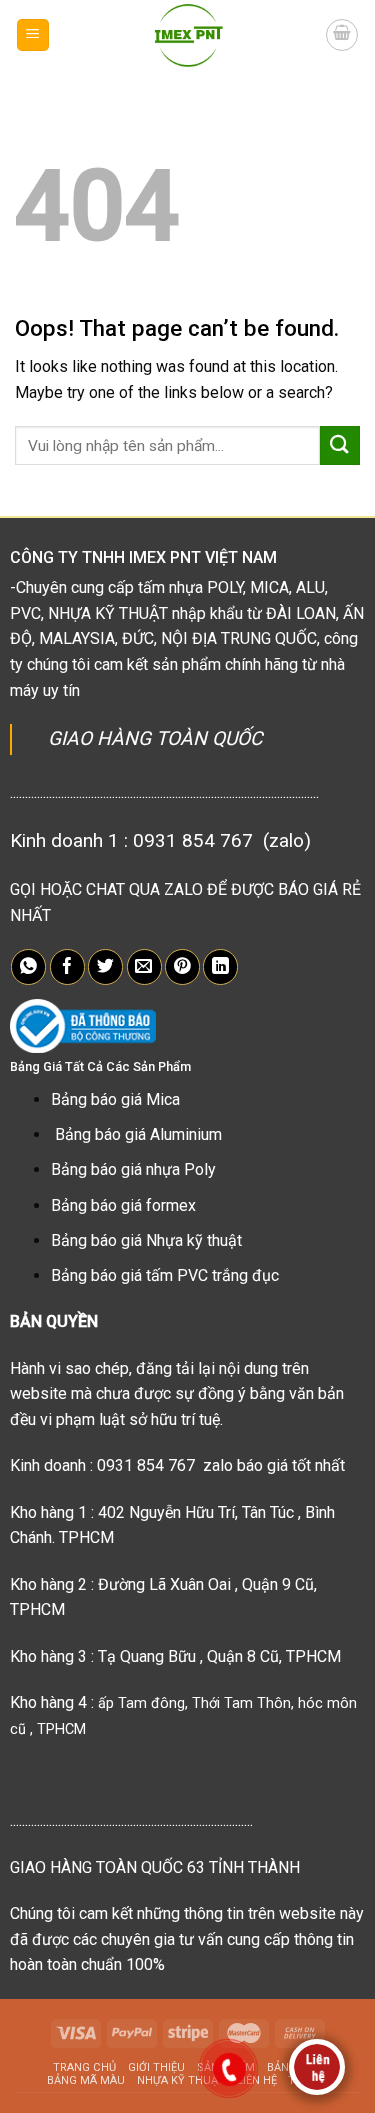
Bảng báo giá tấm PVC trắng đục (165, 1275)
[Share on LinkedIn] (220, 967)
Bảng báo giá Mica (115, 1099)
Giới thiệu (156, 2067)
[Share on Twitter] (105, 967)
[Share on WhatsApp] (28, 967)
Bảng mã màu (86, 2080)
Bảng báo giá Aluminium (138, 1134)
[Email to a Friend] (144, 967)
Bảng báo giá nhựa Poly (133, 1169)
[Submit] (340, 445)
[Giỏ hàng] (342, 35)
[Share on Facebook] (67, 967)
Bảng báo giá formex (123, 1205)
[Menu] (33, 35)
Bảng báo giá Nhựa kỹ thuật (146, 1240)
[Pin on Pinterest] (182, 967)
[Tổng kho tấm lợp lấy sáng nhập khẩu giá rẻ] (188, 35)
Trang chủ (84, 2067)
